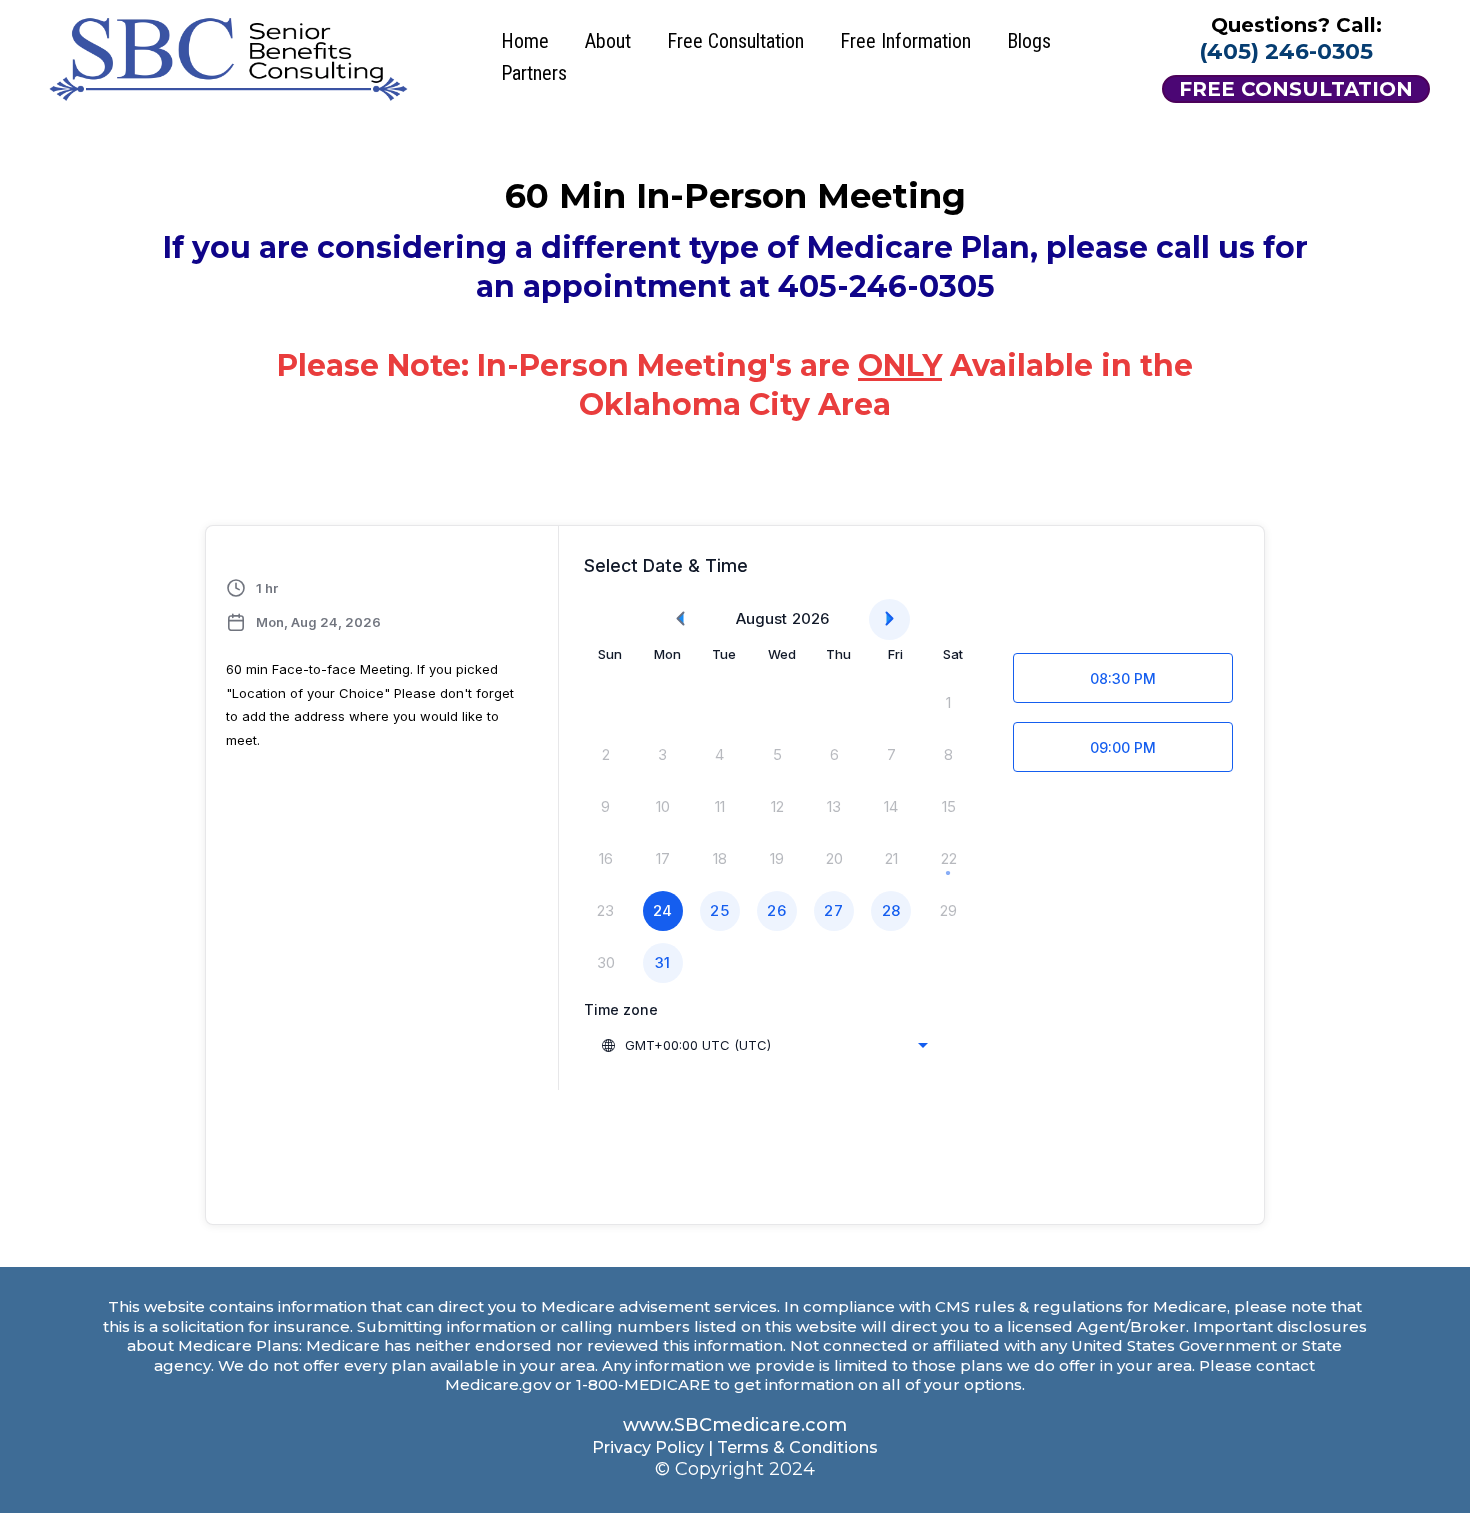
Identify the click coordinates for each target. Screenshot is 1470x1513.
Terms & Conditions (797, 1447)
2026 (810, 618)
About (608, 41)
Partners (534, 73)
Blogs (1029, 41)
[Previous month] (680, 619)
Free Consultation (735, 41)
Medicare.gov (498, 1384)
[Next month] (889, 619)
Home (525, 41)
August (761, 618)
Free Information (905, 41)
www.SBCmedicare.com (735, 1425)
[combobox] (764, 1045)
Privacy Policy (648, 1447)
